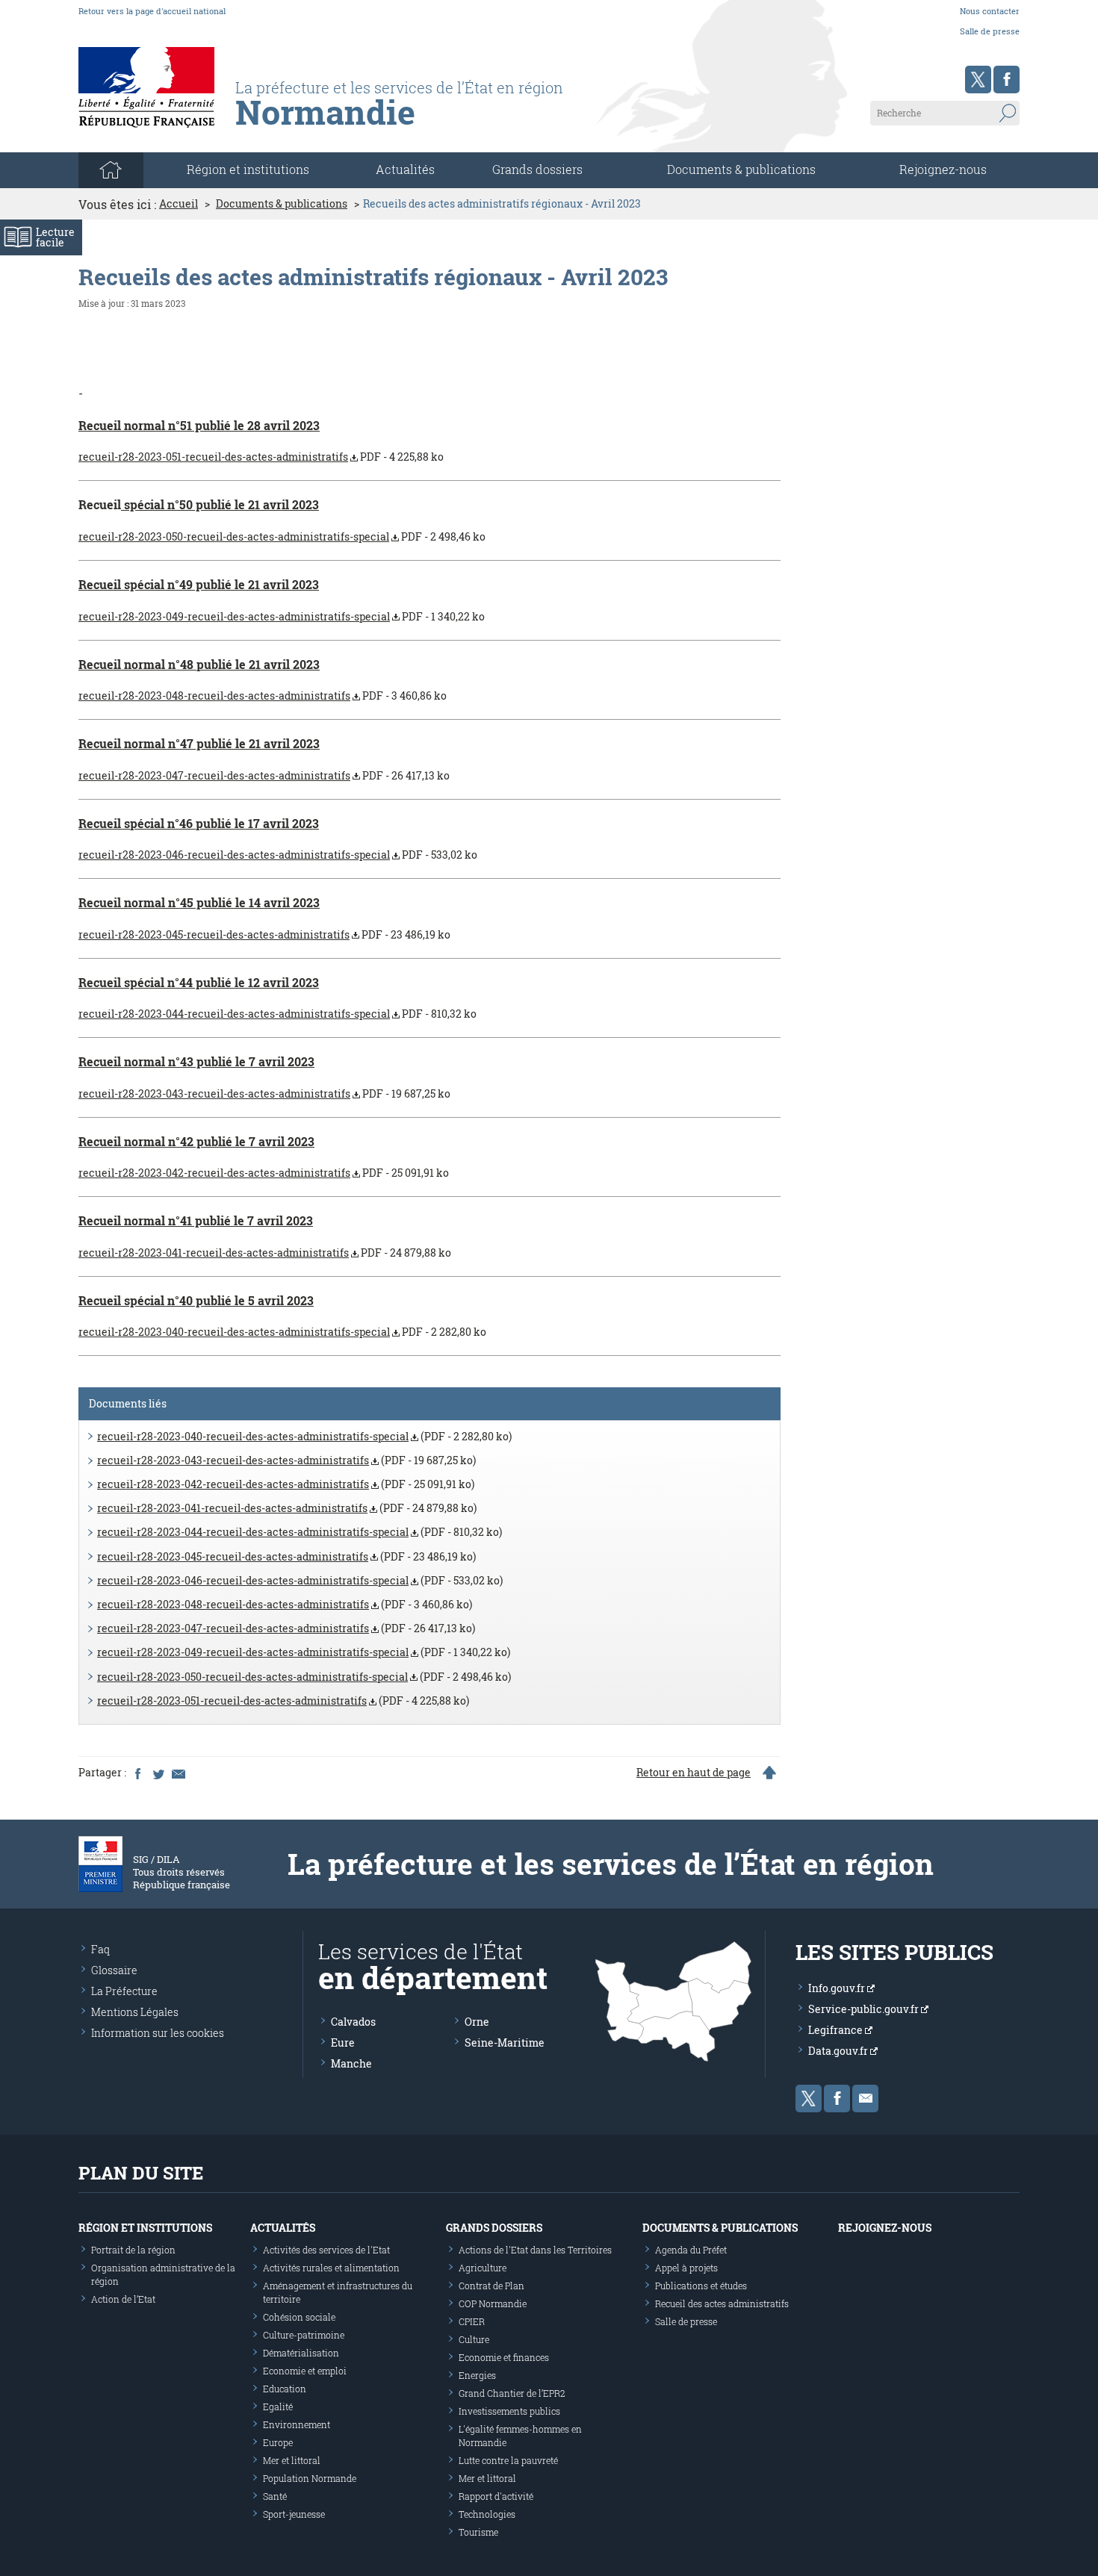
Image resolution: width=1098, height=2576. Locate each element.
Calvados (353, 2022)
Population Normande (310, 2478)
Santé (275, 2496)
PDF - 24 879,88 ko (265, 1253)
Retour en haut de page (694, 1773)
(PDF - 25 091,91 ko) (286, 1484)
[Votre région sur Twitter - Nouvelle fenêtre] (978, 80)
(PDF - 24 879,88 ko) (287, 1508)
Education (285, 2389)
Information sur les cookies (158, 2033)
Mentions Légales (135, 2012)
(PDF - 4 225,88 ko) (283, 1701)
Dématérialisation (301, 2353)
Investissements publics (509, 2411)
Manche (351, 2063)
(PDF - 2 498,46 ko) (304, 1677)
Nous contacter (990, 11)
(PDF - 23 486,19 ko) (286, 1556)
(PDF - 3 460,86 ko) (285, 1604)
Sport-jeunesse (294, 2514)
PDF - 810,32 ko (277, 1014)
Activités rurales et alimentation (331, 2268)
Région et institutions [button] (248, 169)
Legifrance (837, 2030)
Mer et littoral (292, 2460)
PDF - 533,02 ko (278, 855)
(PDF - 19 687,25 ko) (286, 1460)
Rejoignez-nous (943, 169)
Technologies (487, 2514)
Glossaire (114, 1970)
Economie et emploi (305, 2371)
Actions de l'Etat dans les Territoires (535, 2250)
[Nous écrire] (865, 2099)
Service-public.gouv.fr (865, 2009)
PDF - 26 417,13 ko (264, 775)
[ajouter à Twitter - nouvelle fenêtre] (158, 1773)
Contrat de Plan (491, 2286)
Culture (474, 2339)
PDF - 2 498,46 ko (282, 536)
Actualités (405, 169)
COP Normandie (493, 2303)
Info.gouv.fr (838, 1988)
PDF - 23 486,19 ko (264, 934)
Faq (100, 1949)
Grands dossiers (537, 169)
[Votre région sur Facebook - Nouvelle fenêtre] (1006, 80)
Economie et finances (504, 2357)
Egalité (278, 2407)
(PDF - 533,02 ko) (300, 1580)
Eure (343, 2043)
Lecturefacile (55, 237)
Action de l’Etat (123, 2299)
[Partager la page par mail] (178, 1773)
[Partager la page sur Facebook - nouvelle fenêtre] (137, 1773)
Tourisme (478, 2532)
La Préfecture (124, 1991)
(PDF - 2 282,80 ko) (304, 1436)
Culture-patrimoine (304, 2335)
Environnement (297, 2424)
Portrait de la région (133, 2250)
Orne (477, 2022)
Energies (477, 2375)
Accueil (179, 204)
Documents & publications (741, 169)
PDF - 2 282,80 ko (282, 1332)
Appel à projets (686, 2268)
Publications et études (701, 2286)
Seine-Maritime (505, 2043)
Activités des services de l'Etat (326, 2250)
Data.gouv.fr (839, 2051)
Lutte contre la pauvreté (508, 2460)
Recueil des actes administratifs (722, 2303)
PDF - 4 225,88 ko (261, 457)
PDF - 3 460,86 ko (263, 696)
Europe (278, 2442)
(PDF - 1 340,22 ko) (304, 1652)
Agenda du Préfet (691, 2250)
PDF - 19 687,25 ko (264, 1093)
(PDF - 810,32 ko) (300, 1532)
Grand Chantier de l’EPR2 (512, 2393)
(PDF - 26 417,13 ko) (286, 1628)
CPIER (472, 2321)
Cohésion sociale (299, 2317)
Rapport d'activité (496, 2496)
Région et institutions (145, 2228)
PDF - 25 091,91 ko (264, 1173)
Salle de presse (990, 31)
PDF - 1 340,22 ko (282, 616)
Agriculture (483, 2268)
